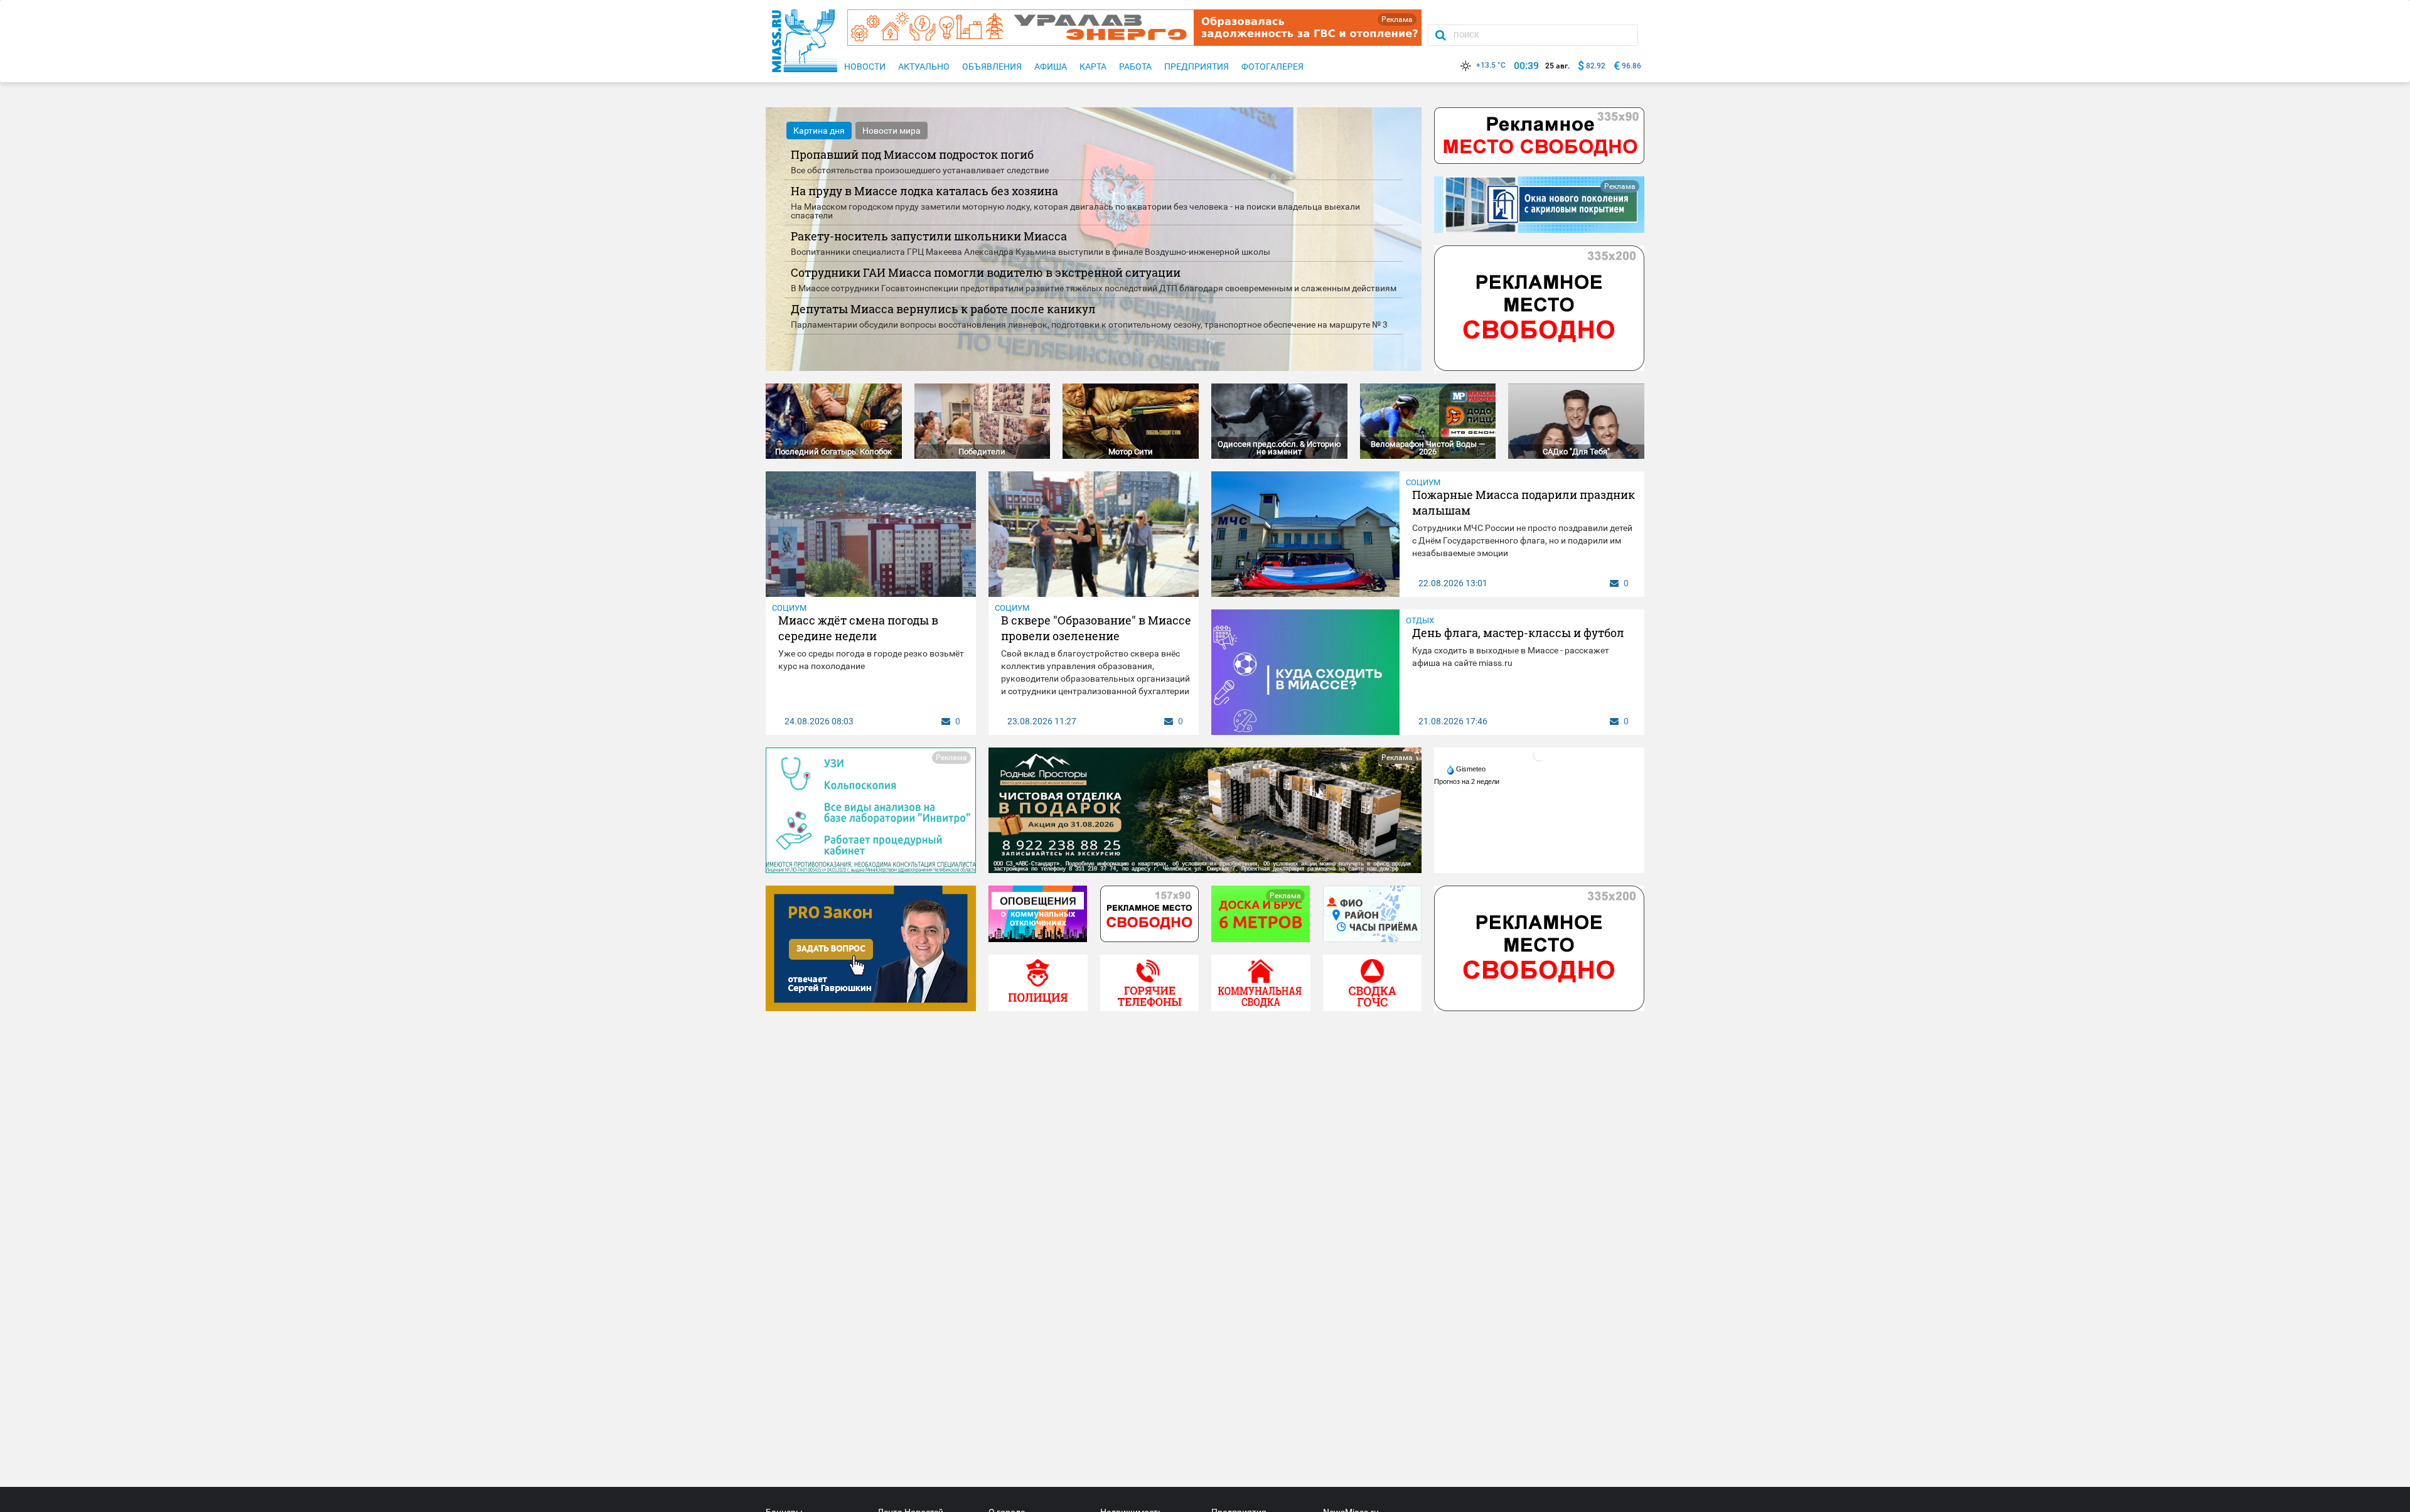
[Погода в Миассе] (1540, 754)
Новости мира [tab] (892, 131)
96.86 (1631, 66)
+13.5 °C (1491, 65)
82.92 (1596, 66)
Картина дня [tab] (819, 131)
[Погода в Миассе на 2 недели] (1467, 781)
